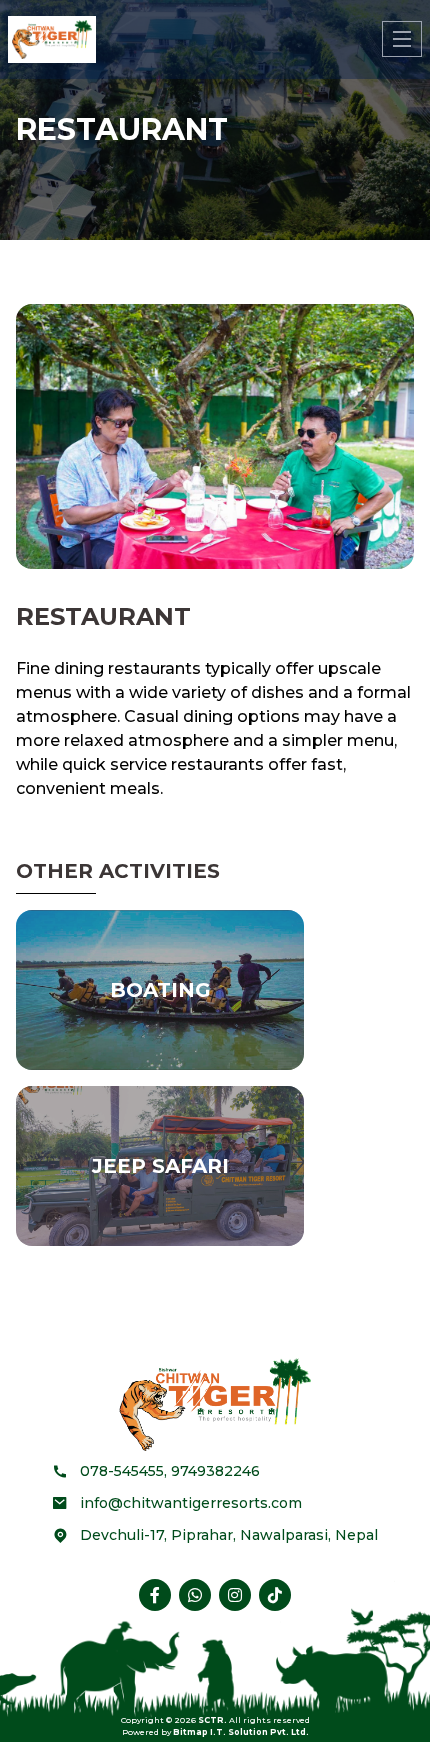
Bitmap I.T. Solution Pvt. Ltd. (241, 1732)
